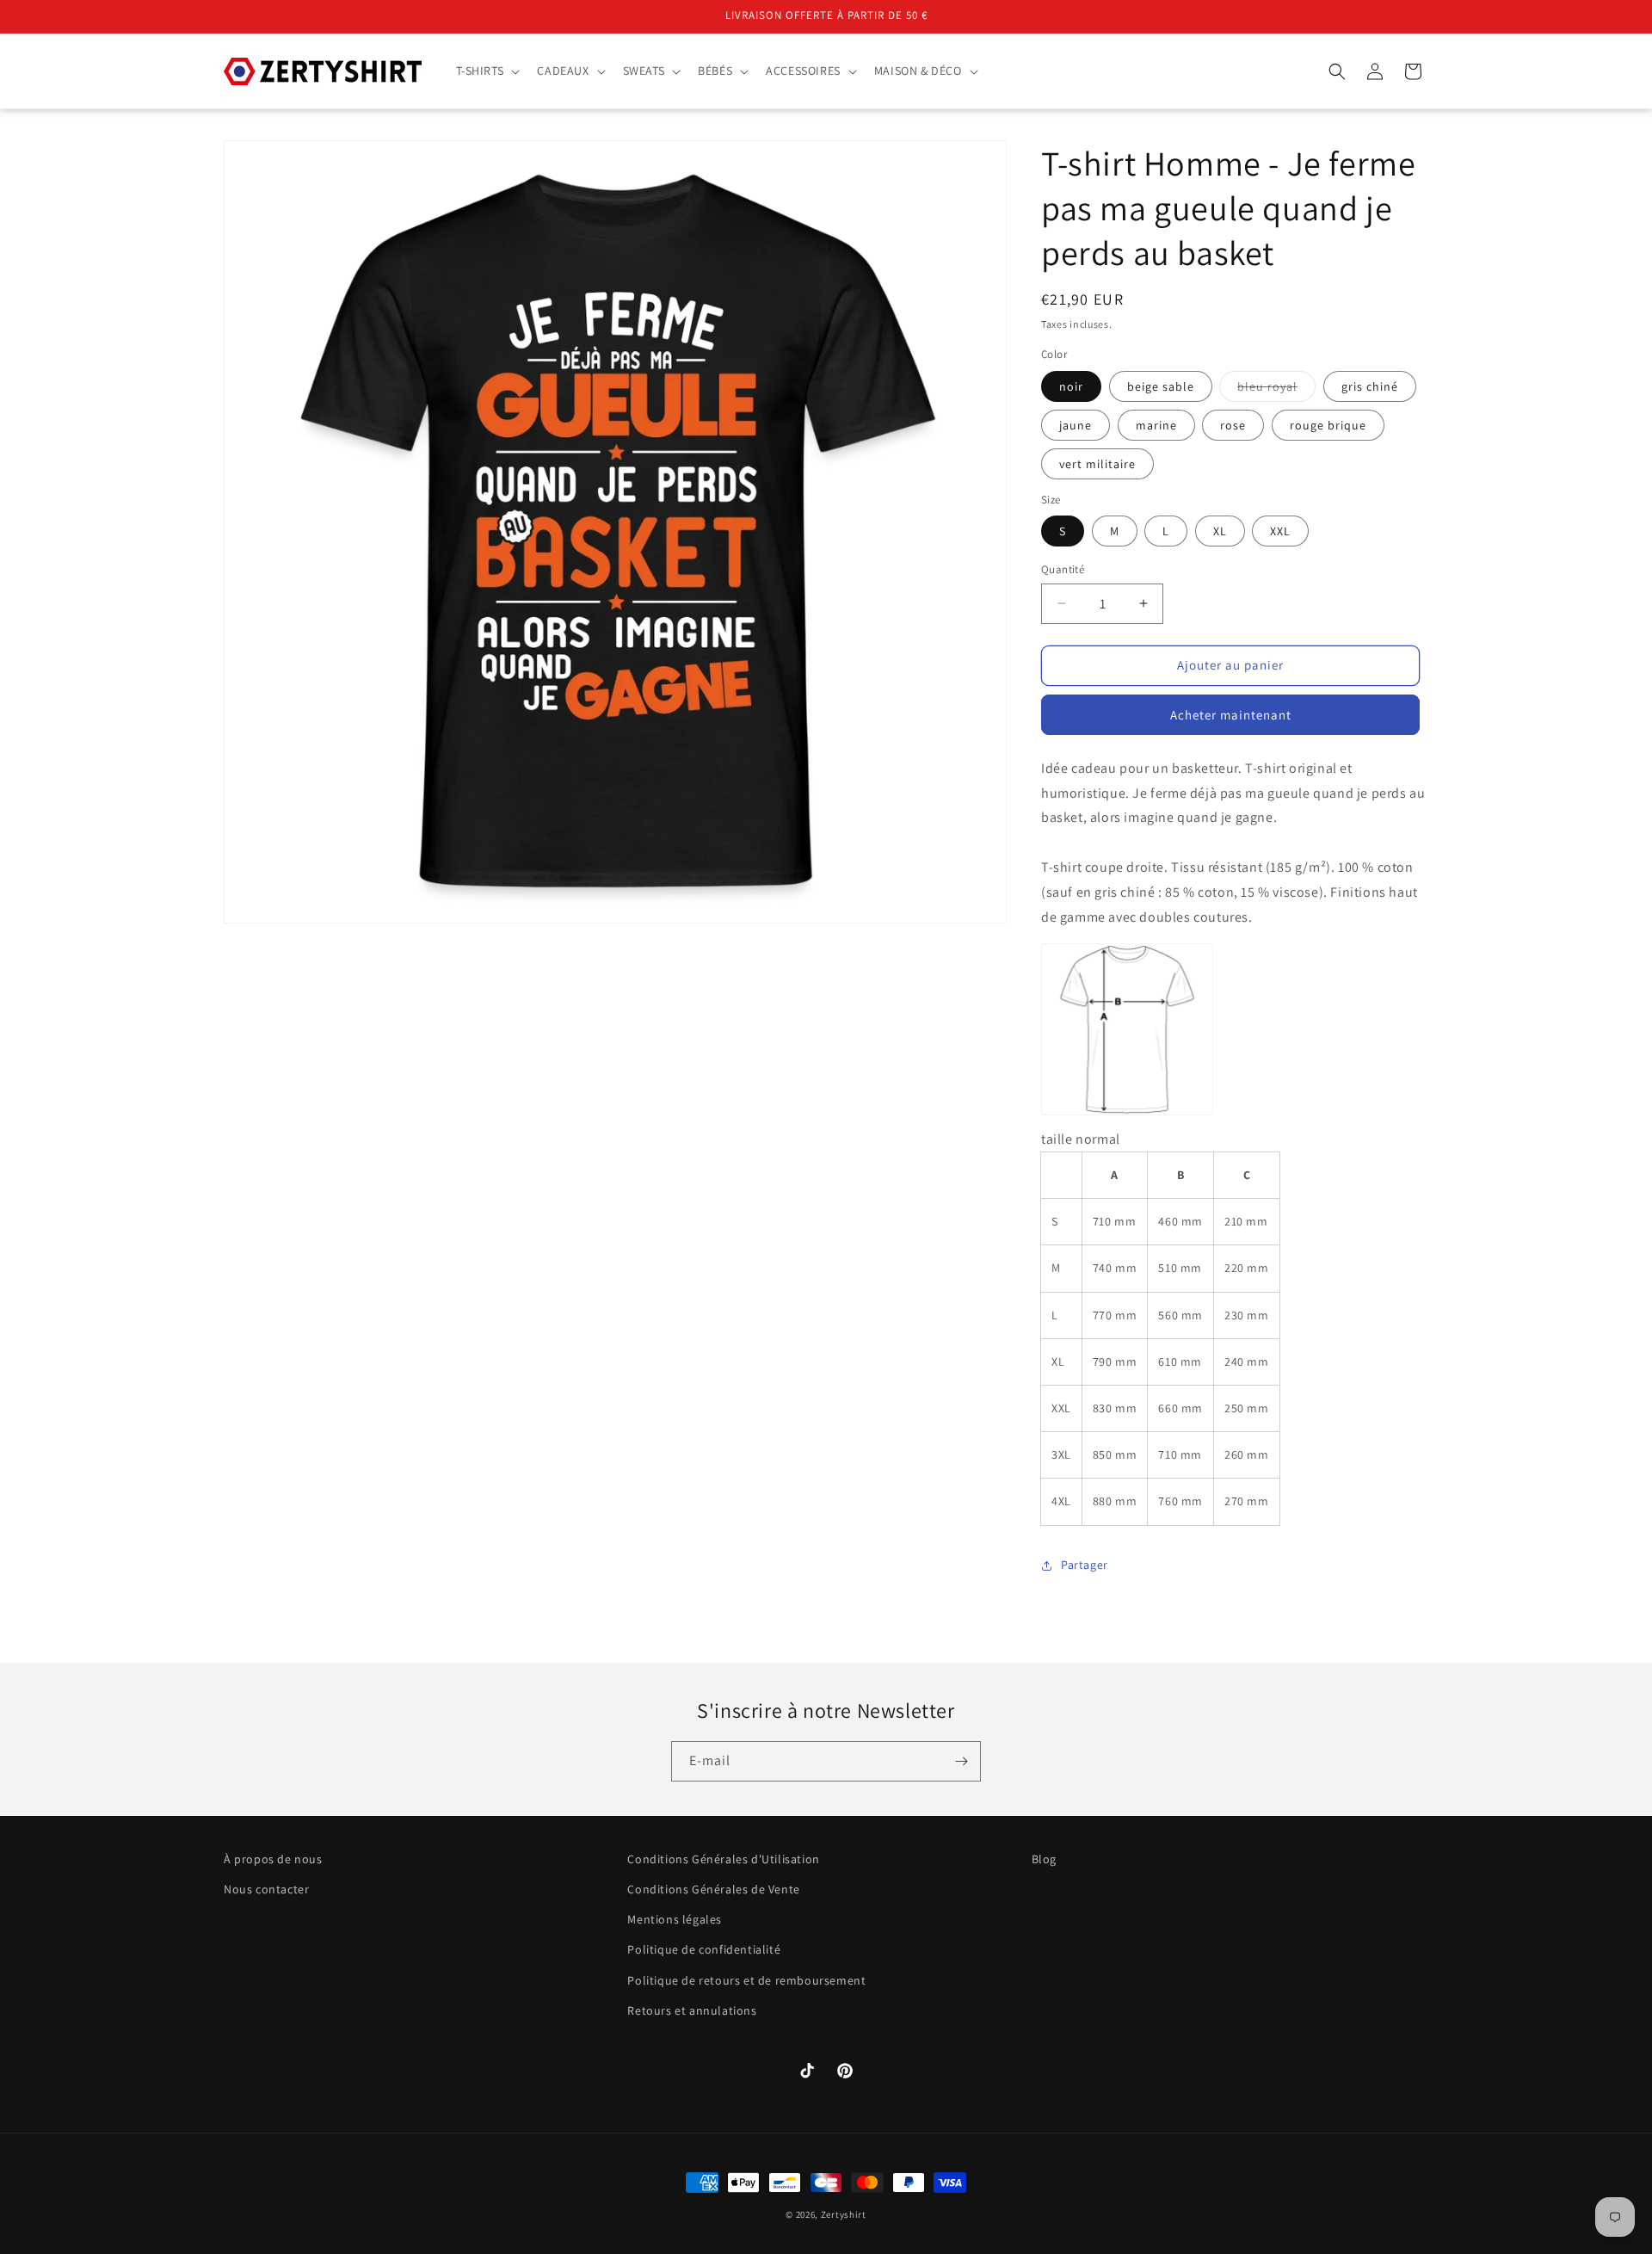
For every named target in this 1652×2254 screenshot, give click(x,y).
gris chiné (1370, 386)
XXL (1280, 531)
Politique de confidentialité (704, 1949)
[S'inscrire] (961, 1761)
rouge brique (1328, 425)
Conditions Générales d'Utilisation (723, 1859)
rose (1233, 425)
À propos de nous (273, 1859)
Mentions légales (675, 1919)
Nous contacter (266, 1889)
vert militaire (1097, 464)
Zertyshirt (844, 2214)
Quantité (1063, 569)
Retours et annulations (692, 2010)
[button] (487, 71)
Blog (1044, 1859)
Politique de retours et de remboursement (746, 1980)
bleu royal (1276, 390)
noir (1071, 386)
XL (1220, 531)
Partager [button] (1085, 1565)
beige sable (1161, 386)
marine (1156, 425)
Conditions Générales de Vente (713, 1889)
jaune (1076, 425)
